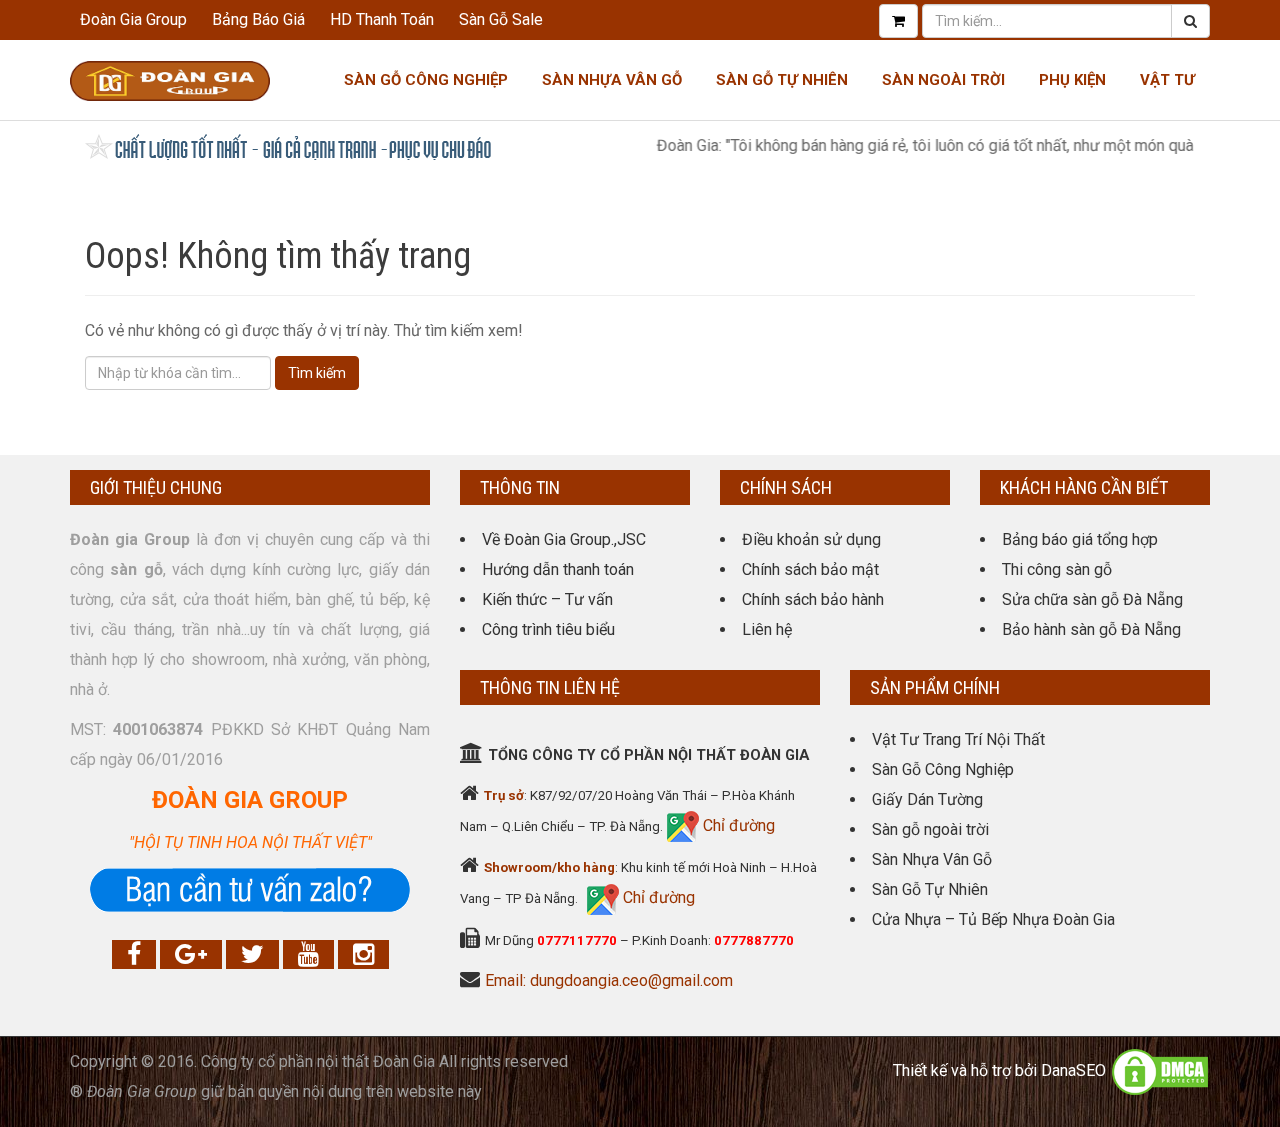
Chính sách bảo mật (810, 569)
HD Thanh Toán (382, 19)
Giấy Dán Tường (927, 799)
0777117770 (577, 940)
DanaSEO (1073, 1070)
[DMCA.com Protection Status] (1160, 1070)
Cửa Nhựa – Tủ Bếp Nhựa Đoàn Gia (993, 919)
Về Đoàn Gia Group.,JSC (564, 539)
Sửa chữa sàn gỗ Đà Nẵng (1092, 599)
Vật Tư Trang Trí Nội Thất (958, 739)
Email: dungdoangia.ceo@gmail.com (609, 980)
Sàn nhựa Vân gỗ (612, 80)
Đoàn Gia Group (133, 19)
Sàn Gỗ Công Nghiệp (426, 80)
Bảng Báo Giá (258, 19)
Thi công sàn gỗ (1057, 569)
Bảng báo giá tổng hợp (1080, 539)
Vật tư (1167, 80)
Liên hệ (767, 629)
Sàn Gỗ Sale (501, 19)
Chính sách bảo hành (813, 599)
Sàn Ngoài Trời (943, 80)
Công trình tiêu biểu (548, 629)
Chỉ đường (737, 825)
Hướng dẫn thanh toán (558, 569)
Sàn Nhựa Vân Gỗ (932, 859)
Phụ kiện (1072, 80)
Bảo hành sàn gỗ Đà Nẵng (1091, 629)
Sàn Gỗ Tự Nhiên (782, 80)
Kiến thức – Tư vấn (547, 599)
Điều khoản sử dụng (811, 539)
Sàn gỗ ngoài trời (930, 829)
